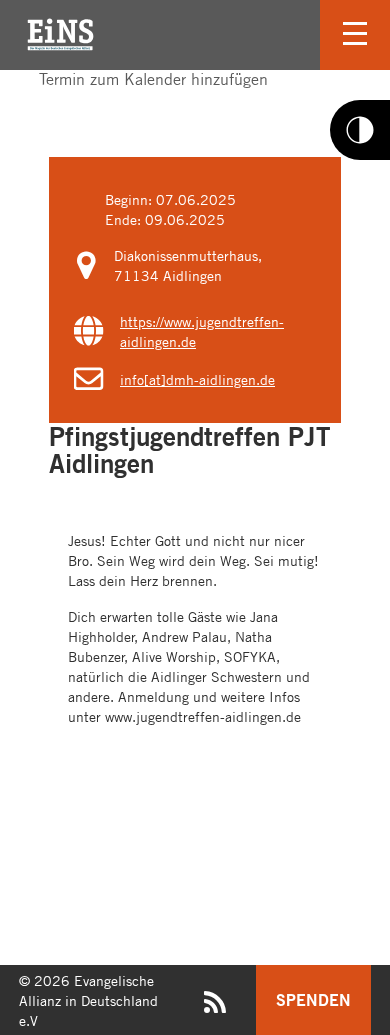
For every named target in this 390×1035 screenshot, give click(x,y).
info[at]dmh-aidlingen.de (197, 379)
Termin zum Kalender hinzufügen (151, 79)
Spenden (313, 999)
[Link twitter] (41, 97)
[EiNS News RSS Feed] (215, 1007)
